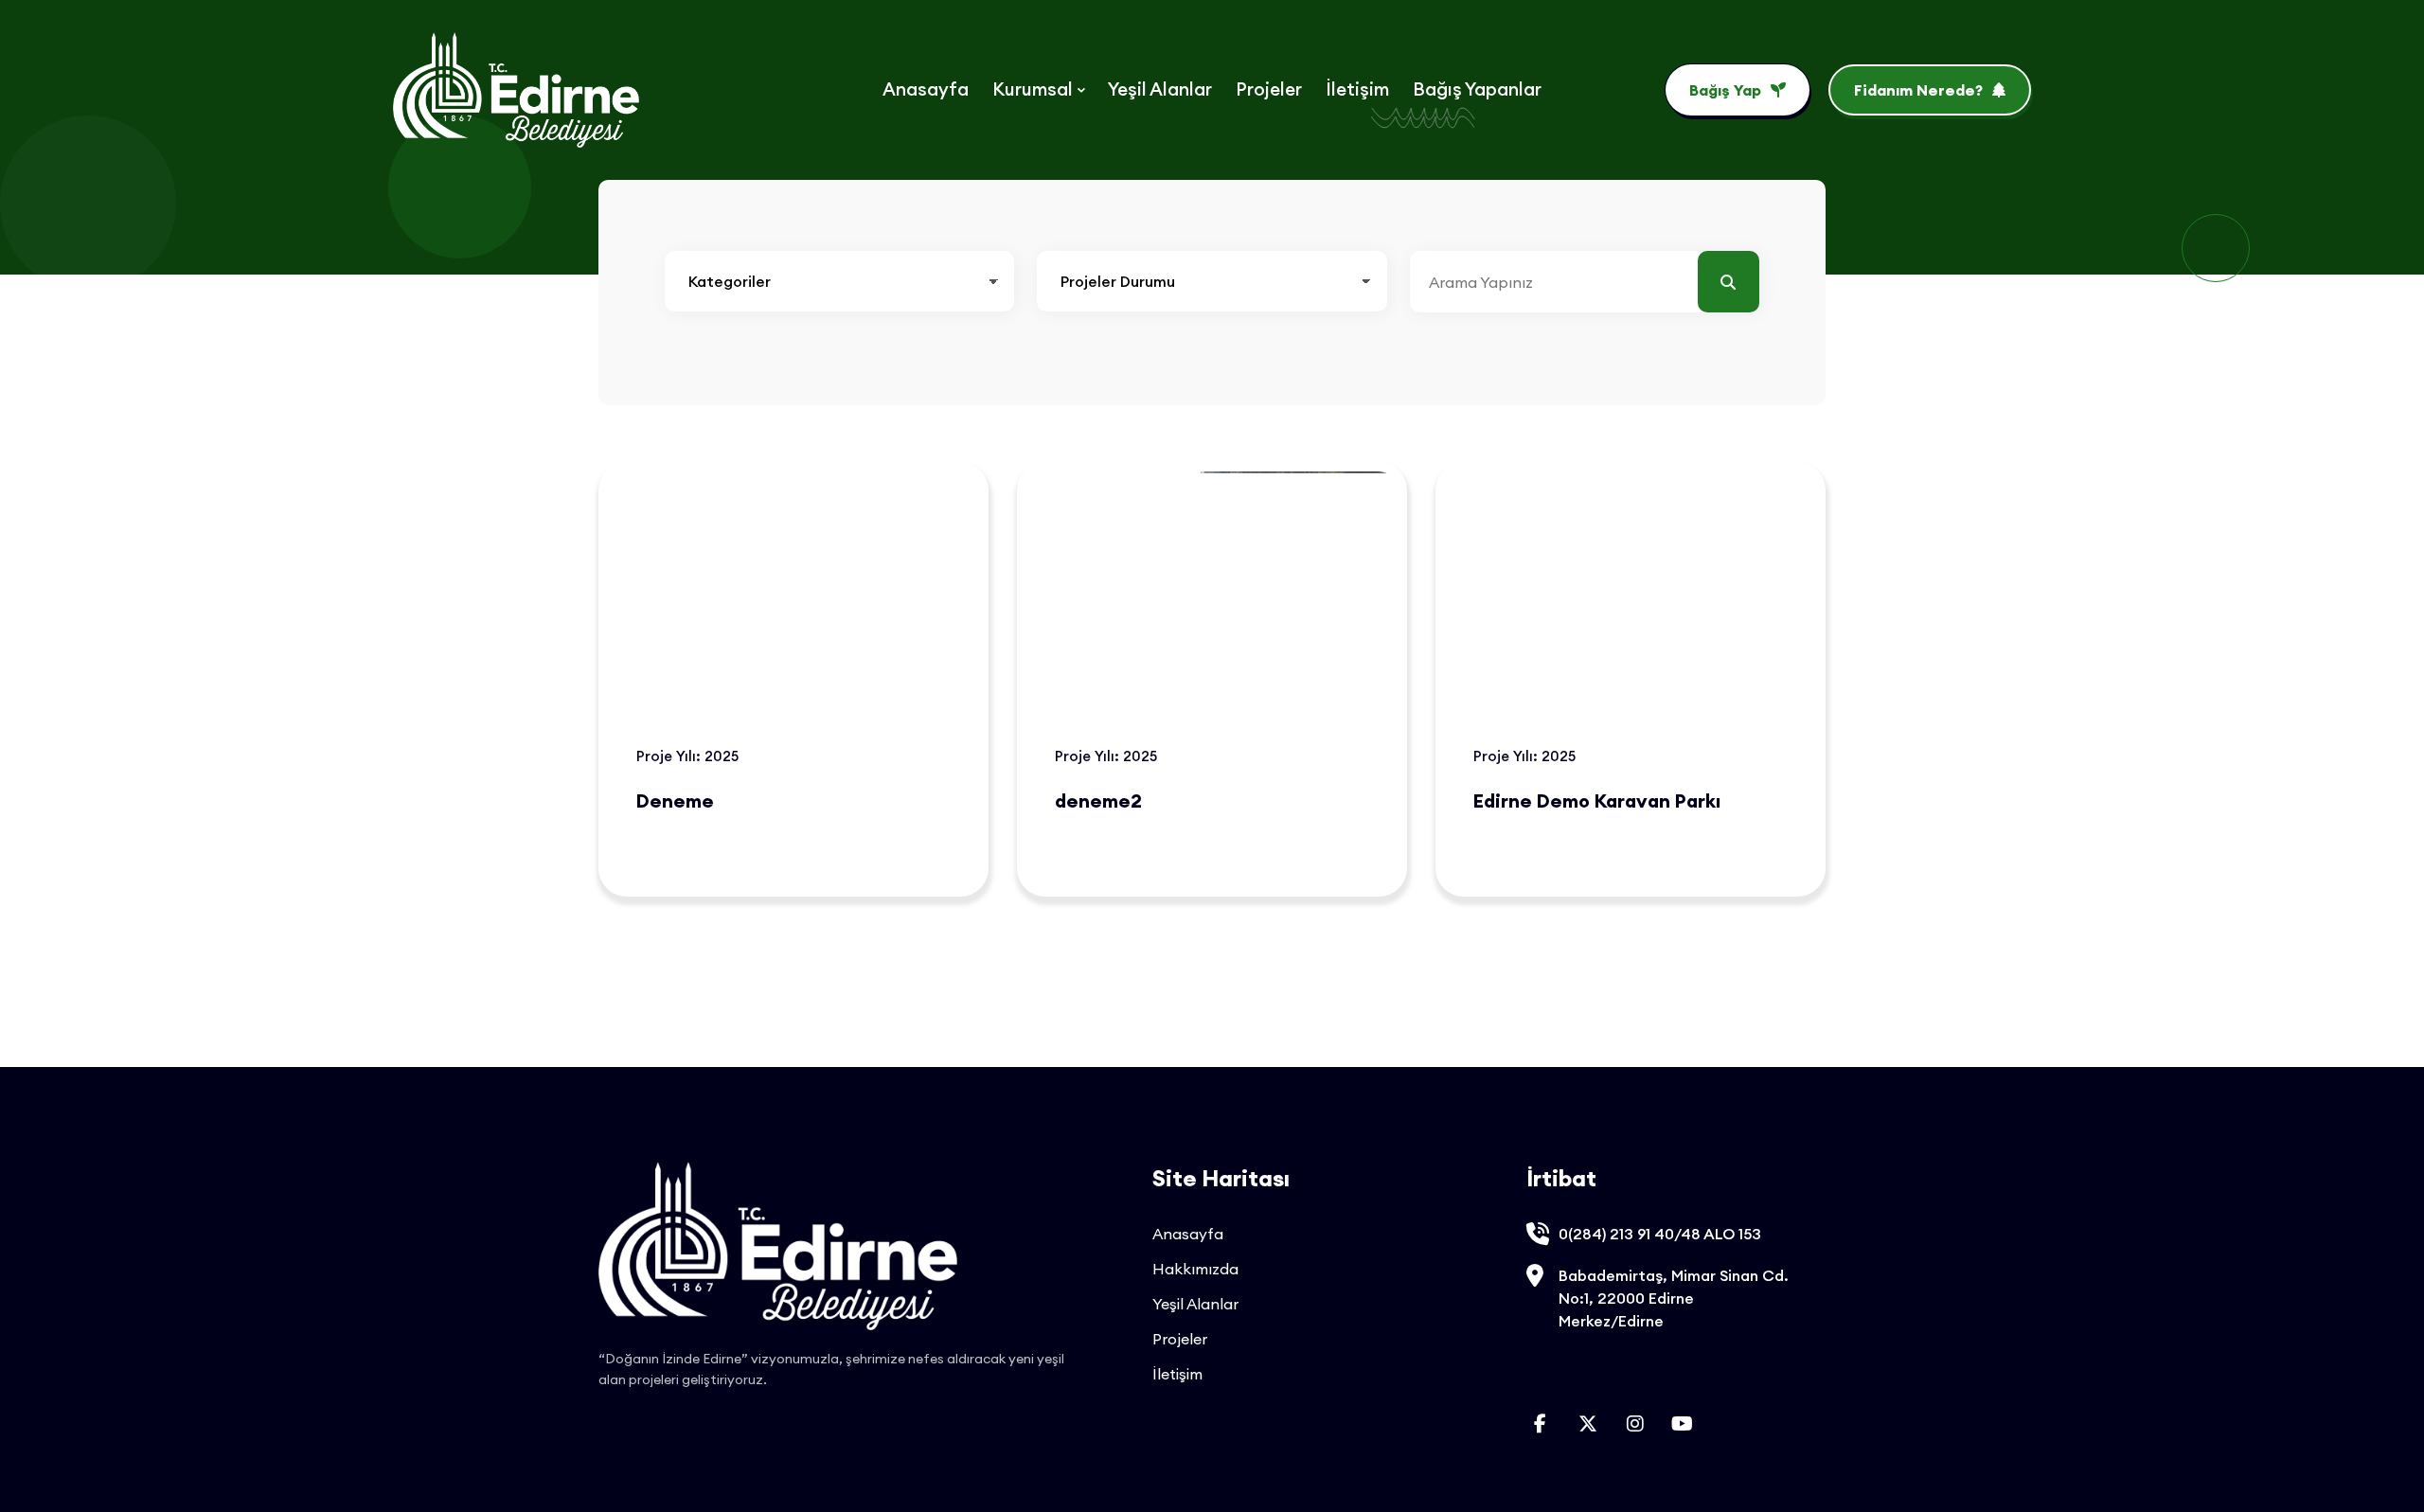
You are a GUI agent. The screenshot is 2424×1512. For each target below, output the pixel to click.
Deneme (675, 800)
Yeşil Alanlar (1160, 89)
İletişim (1357, 89)
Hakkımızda (1195, 1269)
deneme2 (1098, 800)
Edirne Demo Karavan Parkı (1597, 800)
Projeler (1269, 89)
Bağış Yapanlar (1477, 89)
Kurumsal (1033, 89)
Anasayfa (926, 89)
